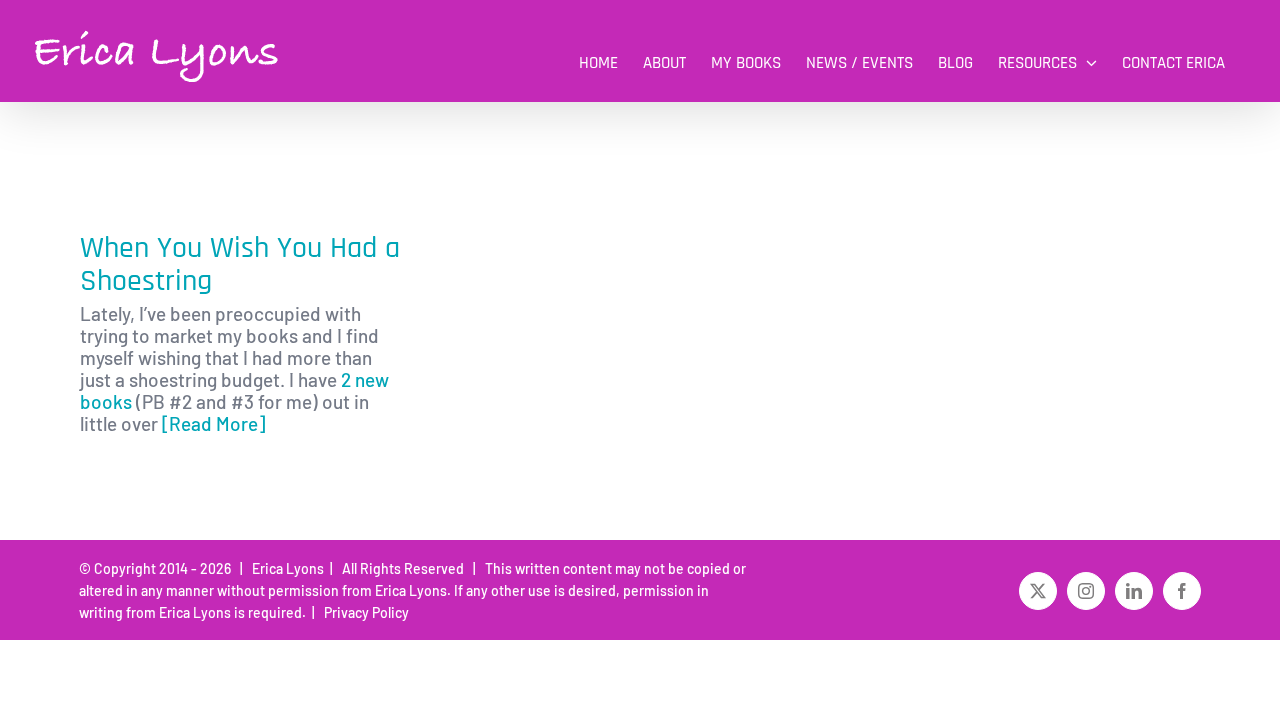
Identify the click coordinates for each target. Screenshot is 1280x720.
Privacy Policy (363, 612)
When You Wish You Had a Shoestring (240, 264)
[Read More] (213, 423)
